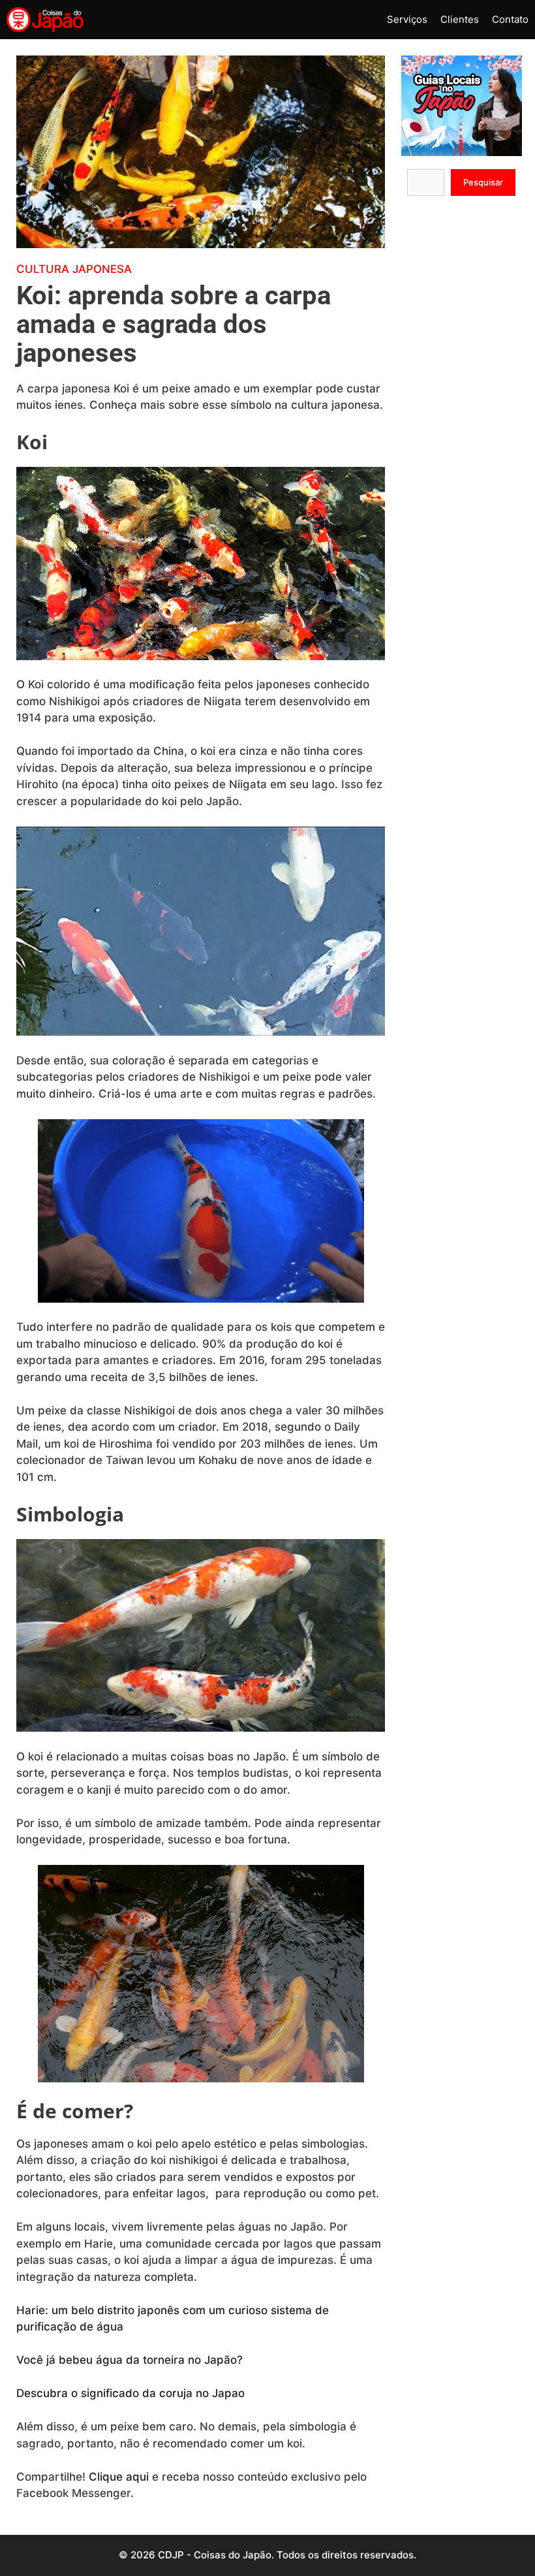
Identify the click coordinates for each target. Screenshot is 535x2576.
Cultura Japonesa (74, 269)
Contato (510, 19)
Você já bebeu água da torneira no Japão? (130, 2360)
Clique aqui (119, 2477)
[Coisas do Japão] (45, 20)
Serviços (407, 19)
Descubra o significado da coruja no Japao (130, 2393)
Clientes (460, 19)
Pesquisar (483, 182)
